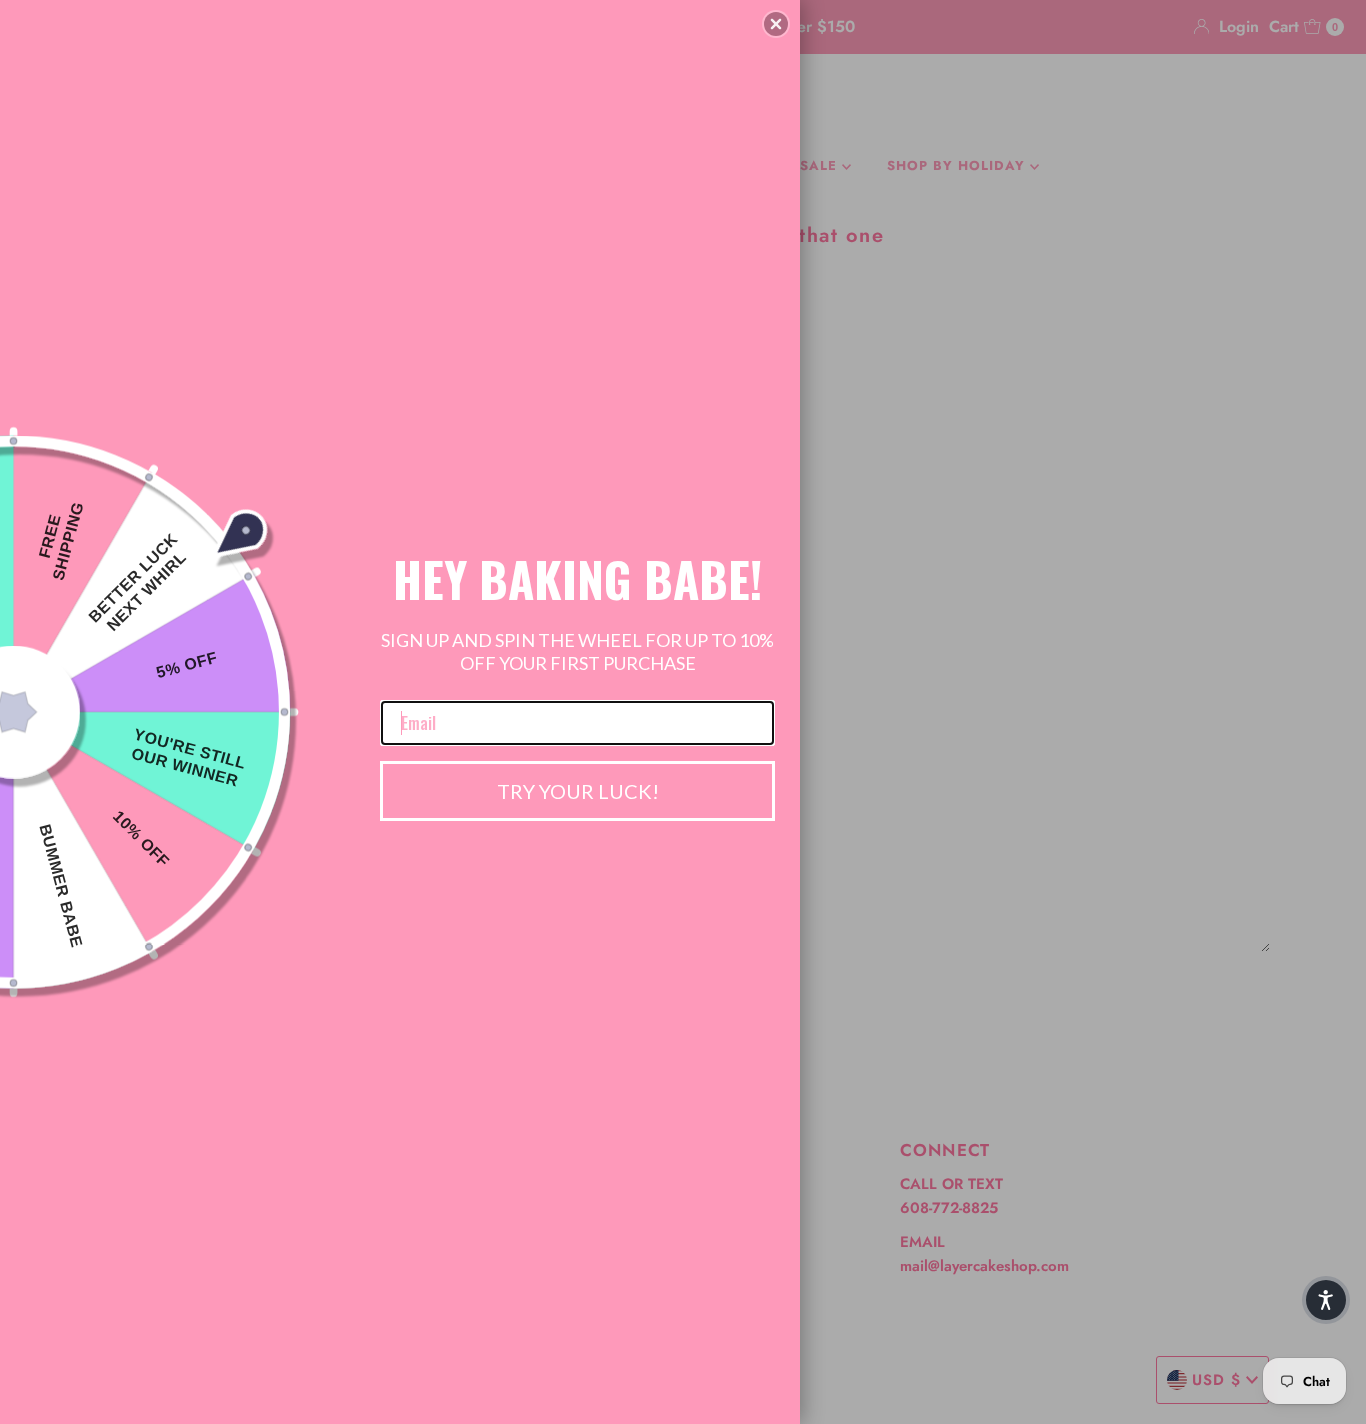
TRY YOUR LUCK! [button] (578, 791)
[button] (776, 24)
